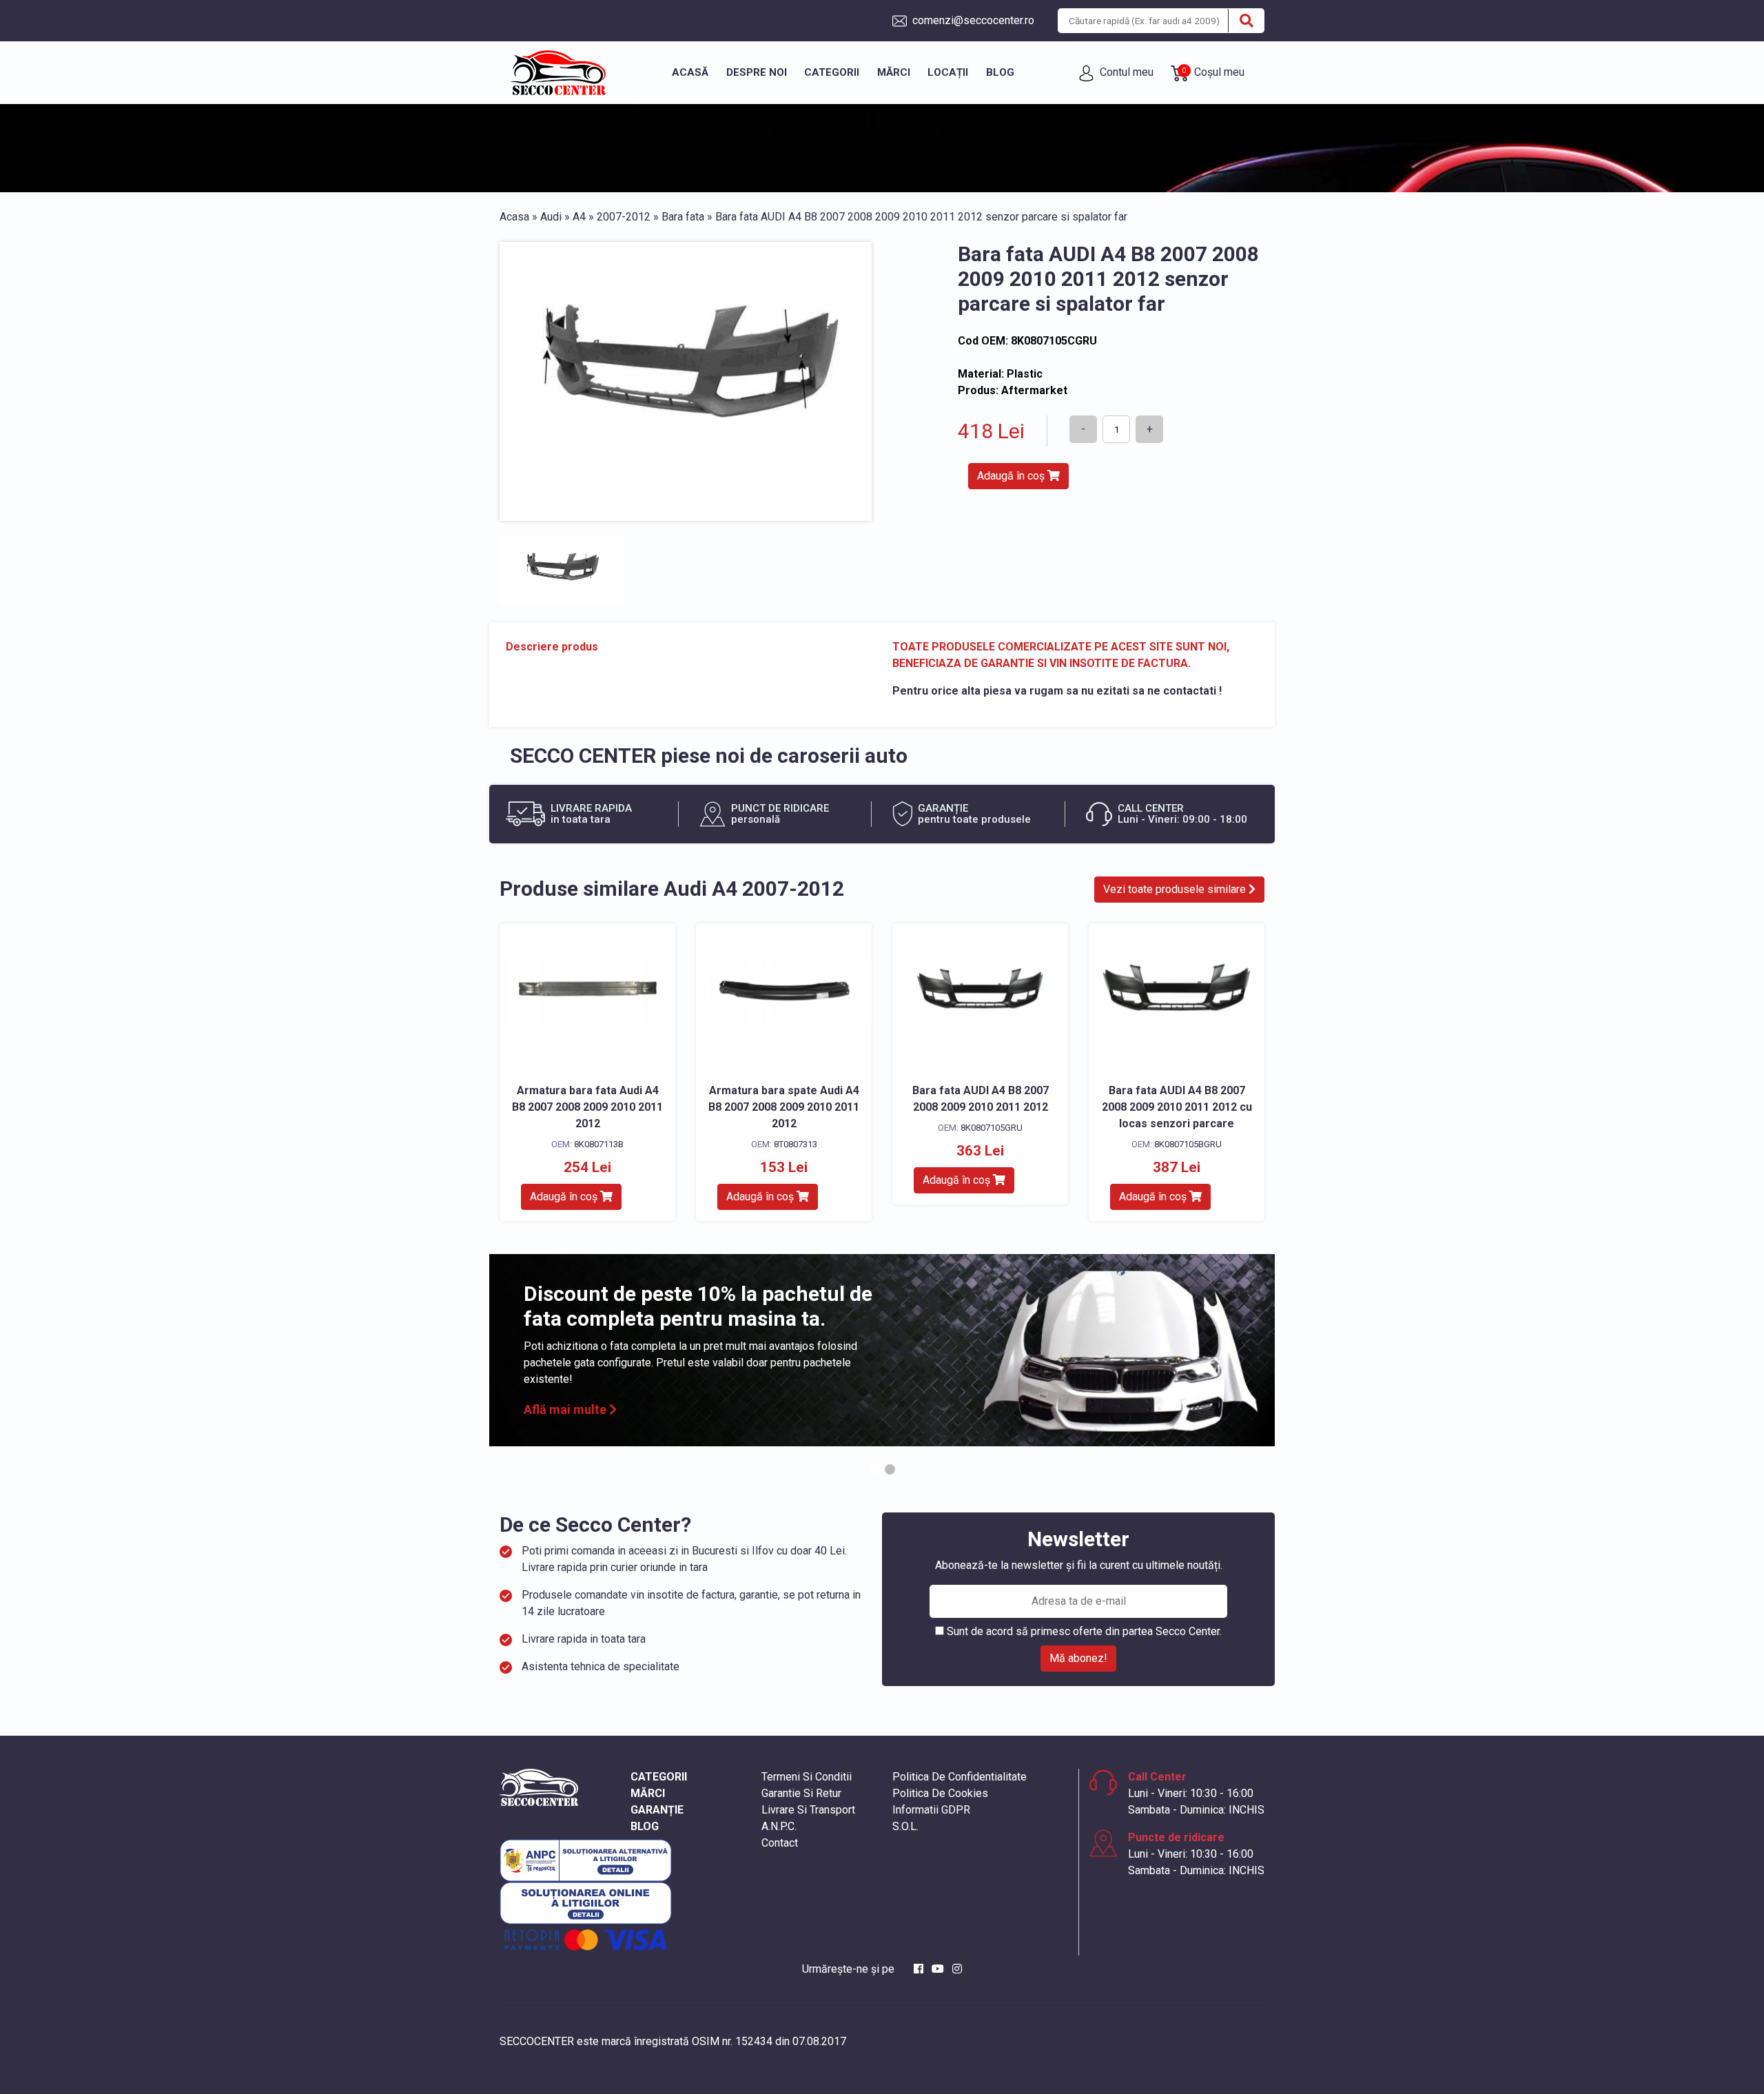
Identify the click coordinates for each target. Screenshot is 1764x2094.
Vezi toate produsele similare (1176, 889)
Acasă (690, 72)
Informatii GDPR (931, 1810)
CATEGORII (659, 1777)
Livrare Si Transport (808, 1810)
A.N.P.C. (779, 1826)
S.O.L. (905, 1826)
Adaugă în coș (1012, 476)
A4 (579, 217)
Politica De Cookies (940, 1793)
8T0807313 (796, 1144)
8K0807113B (599, 1144)
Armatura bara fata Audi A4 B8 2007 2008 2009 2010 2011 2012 (587, 1107)
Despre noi (757, 72)
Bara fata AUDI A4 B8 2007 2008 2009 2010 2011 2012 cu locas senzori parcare (1177, 1107)
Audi (551, 217)
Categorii (832, 72)
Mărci (894, 72)
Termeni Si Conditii (807, 1777)
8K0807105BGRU (1188, 1144)
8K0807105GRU (992, 1128)
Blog (1000, 72)
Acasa (514, 217)
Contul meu (1125, 72)
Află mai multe (566, 1409)
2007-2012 (624, 217)
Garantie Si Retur (801, 1793)
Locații (948, 72)
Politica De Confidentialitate (960, 1777)
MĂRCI (648, 1793)
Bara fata (683, 217)
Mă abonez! (1078, 1658)
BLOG (645, 1826)
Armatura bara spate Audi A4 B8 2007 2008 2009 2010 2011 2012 (784, 1107)
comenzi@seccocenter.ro (972, 20)
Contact (780, 1843)
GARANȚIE (657, 1810)
